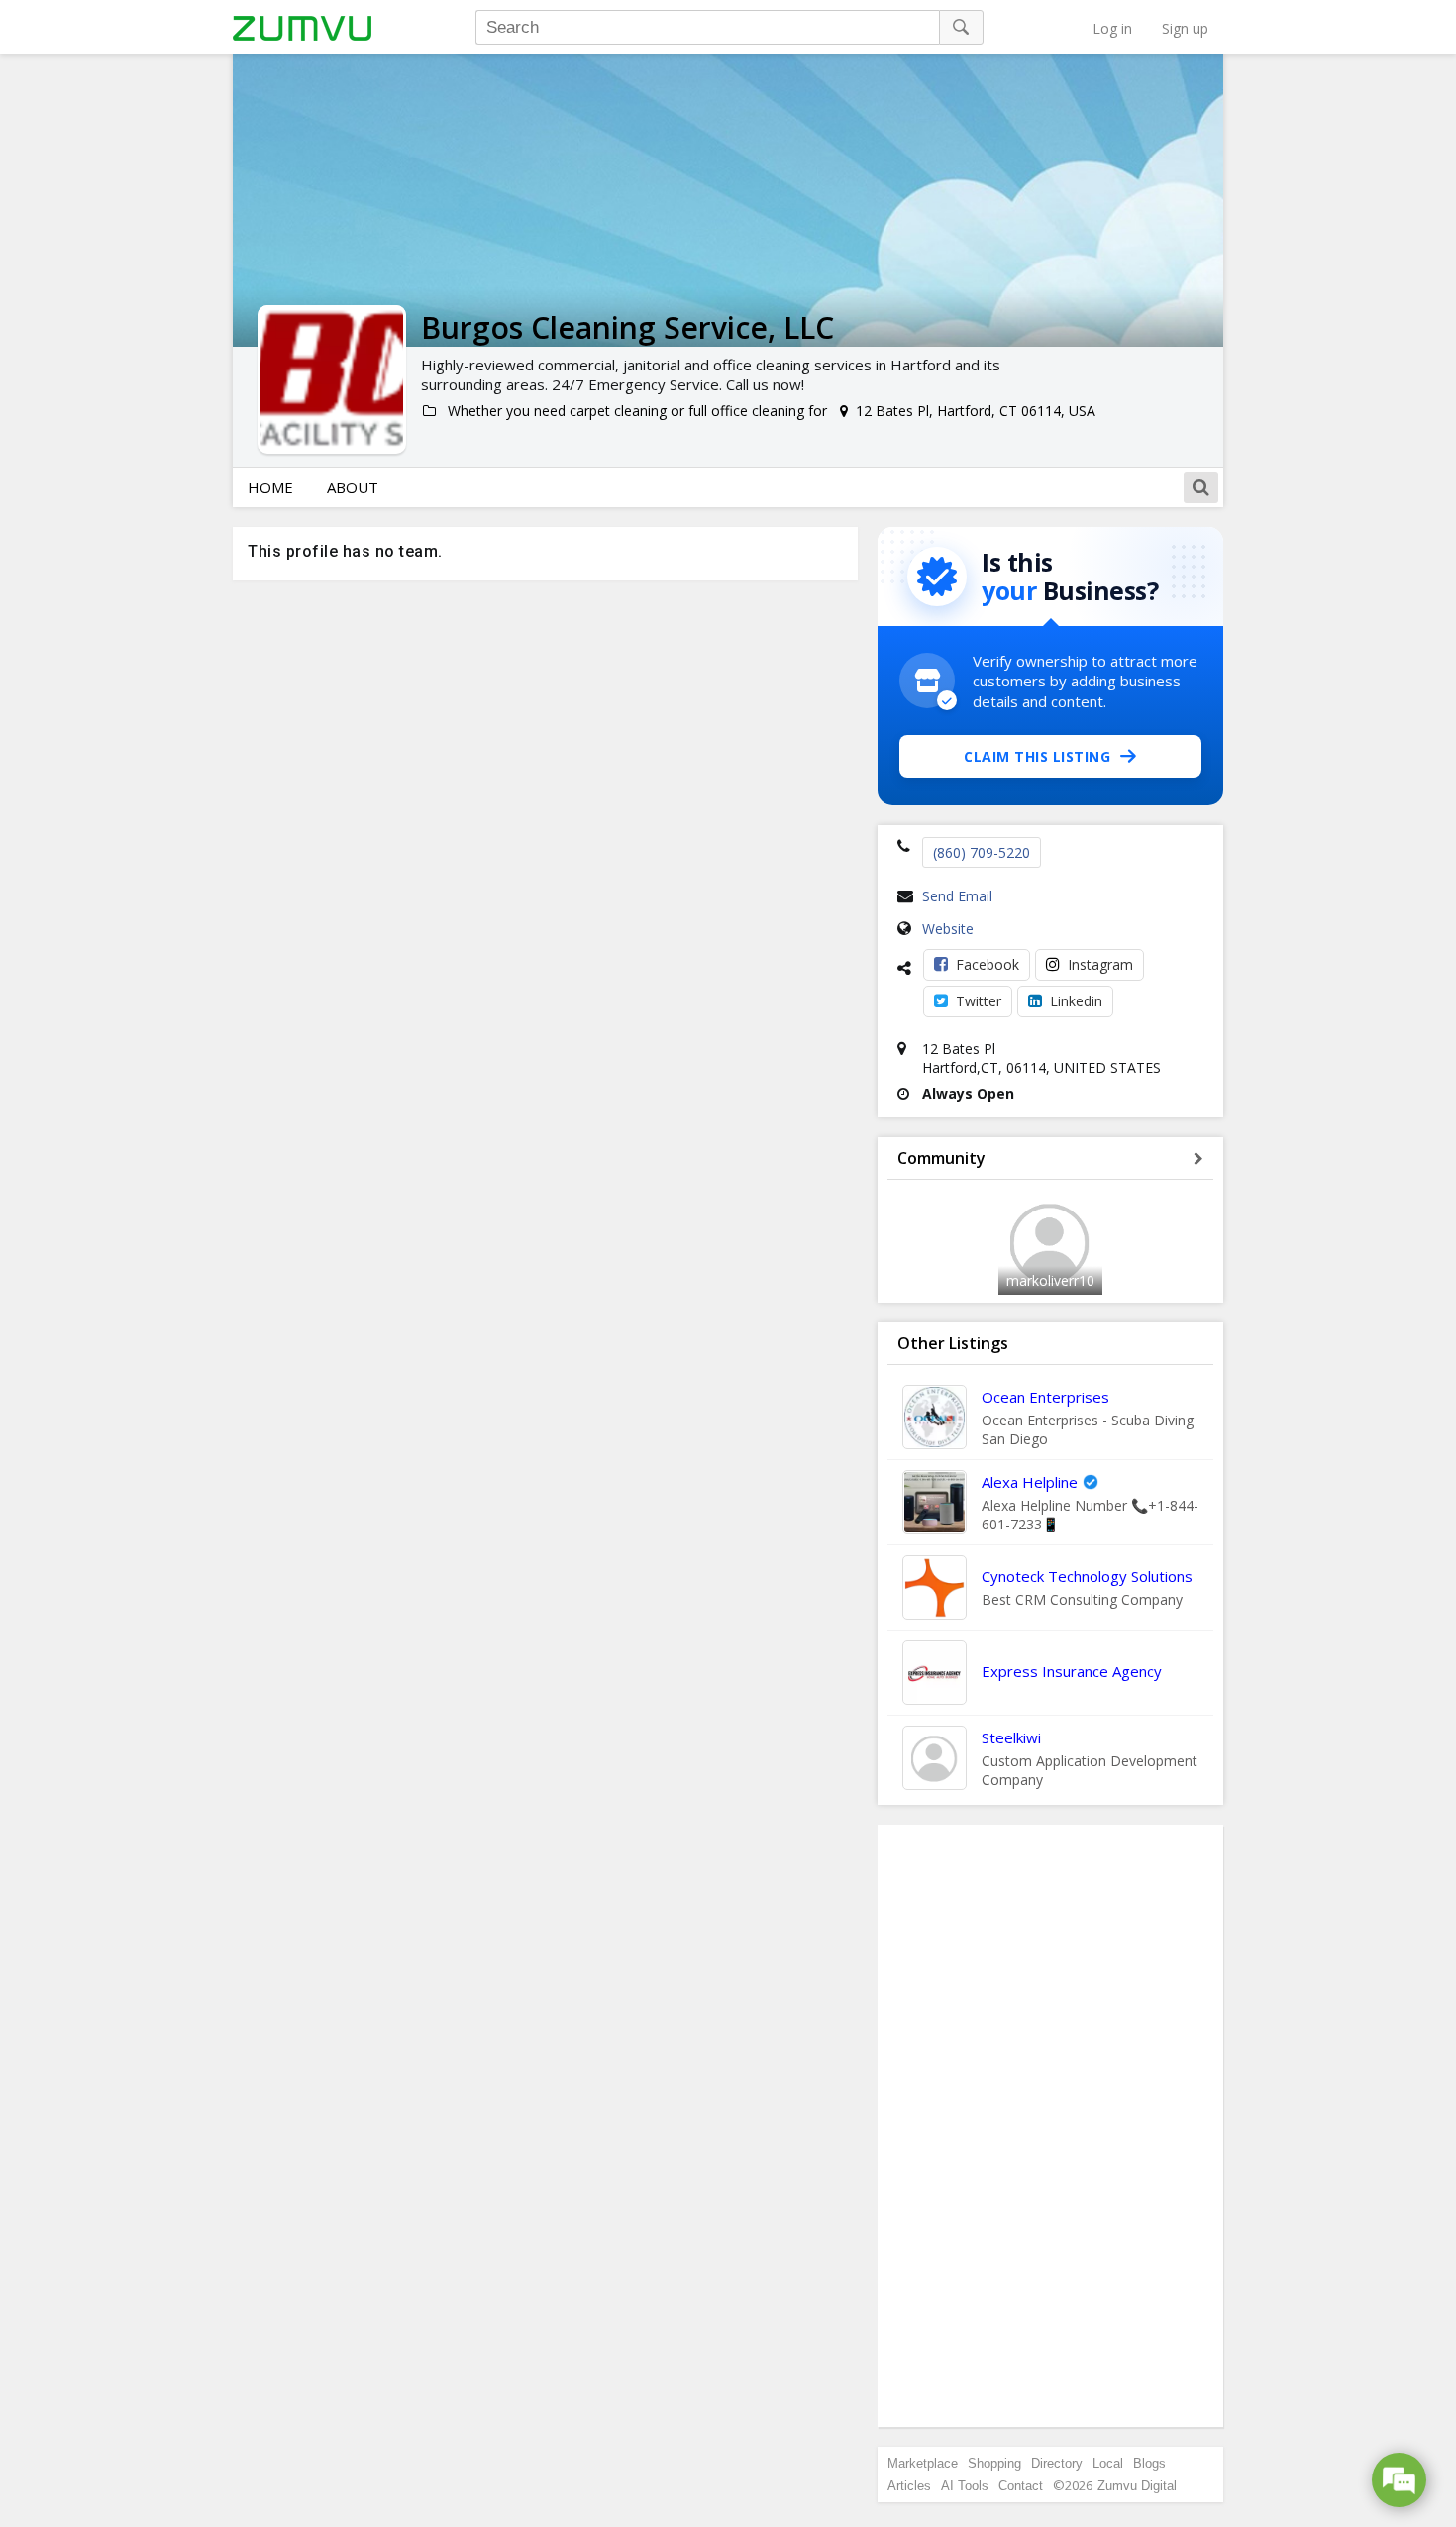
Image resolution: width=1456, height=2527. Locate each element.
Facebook (988, 964)
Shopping (994, 2463)
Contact (1021, 2486)
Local (1108, 2463)
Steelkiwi (1011, 1737)
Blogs (1149, 2463)
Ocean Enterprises (1045, 1397)
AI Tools (965, 2486)
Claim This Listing (1037, 756)
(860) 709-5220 (982, 852)
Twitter (979, 1001)
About (353, 487)
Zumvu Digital (1137, 2486)
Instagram (1100, 964)
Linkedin (1076, 1001)
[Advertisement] (1051, 2126)
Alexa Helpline (1030, 1482)
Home (270, 487)
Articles (909, 2486)
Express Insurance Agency (1072, 1671)
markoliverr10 (1050, 1280)
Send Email (957, 896)
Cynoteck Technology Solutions (1087, 1576)
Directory (1057, 2463)
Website (948, 929)
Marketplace (923, 2463)
